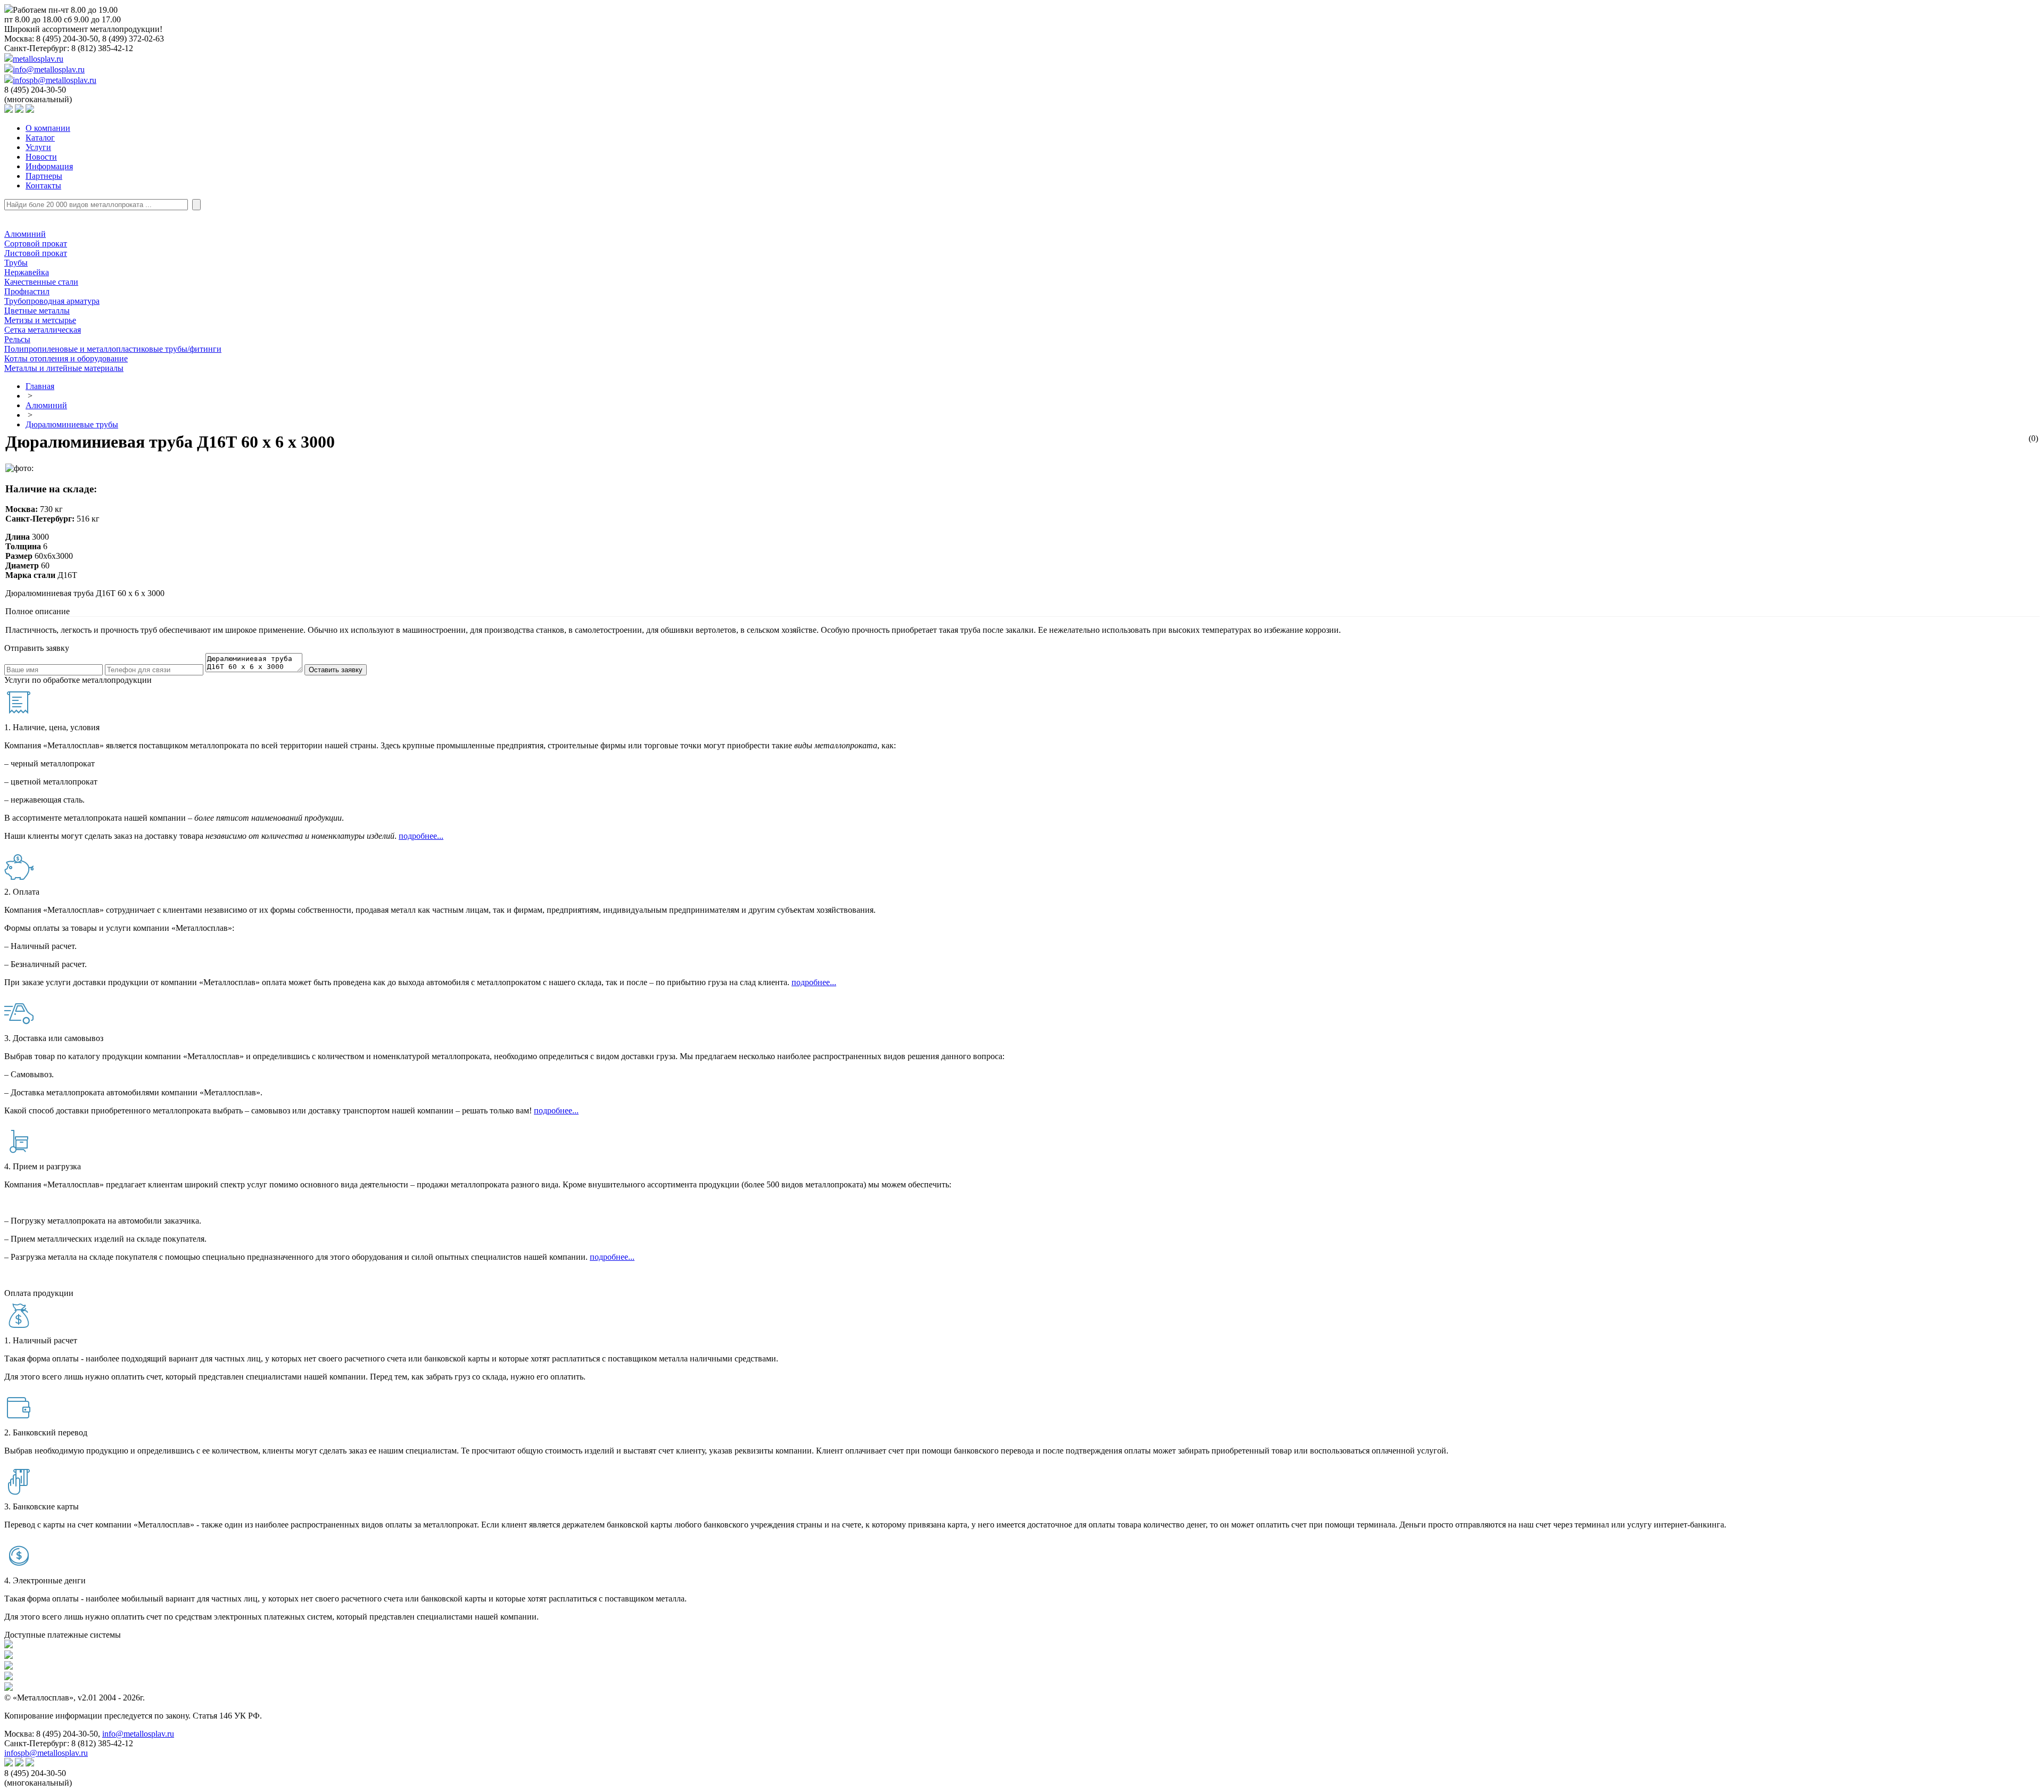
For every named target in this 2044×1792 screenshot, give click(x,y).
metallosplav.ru (38, 59)
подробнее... (421, 836)
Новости (41, 157)
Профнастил (27, 291)
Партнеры (44, 176)
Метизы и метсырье (40, 320)
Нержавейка (27, 272)
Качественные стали (41, 282)
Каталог (40, 138)
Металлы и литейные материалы (64, 368)
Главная (40, 386)
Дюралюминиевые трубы (72, 424)
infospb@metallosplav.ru (55, 80)
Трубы (16, 263)
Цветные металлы (37, 311)
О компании (48, 128)
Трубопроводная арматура (52, 301)
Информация (49, 166)
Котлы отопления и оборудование (66, 358)
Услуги (38, 147)
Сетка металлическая (43, 330)
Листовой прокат (36, 253)
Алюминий (25, 234)
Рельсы (17, 339)
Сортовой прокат (36, 243)
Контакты (43, 185)
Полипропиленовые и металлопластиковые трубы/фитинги (113, 349)
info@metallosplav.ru (49, 69)
